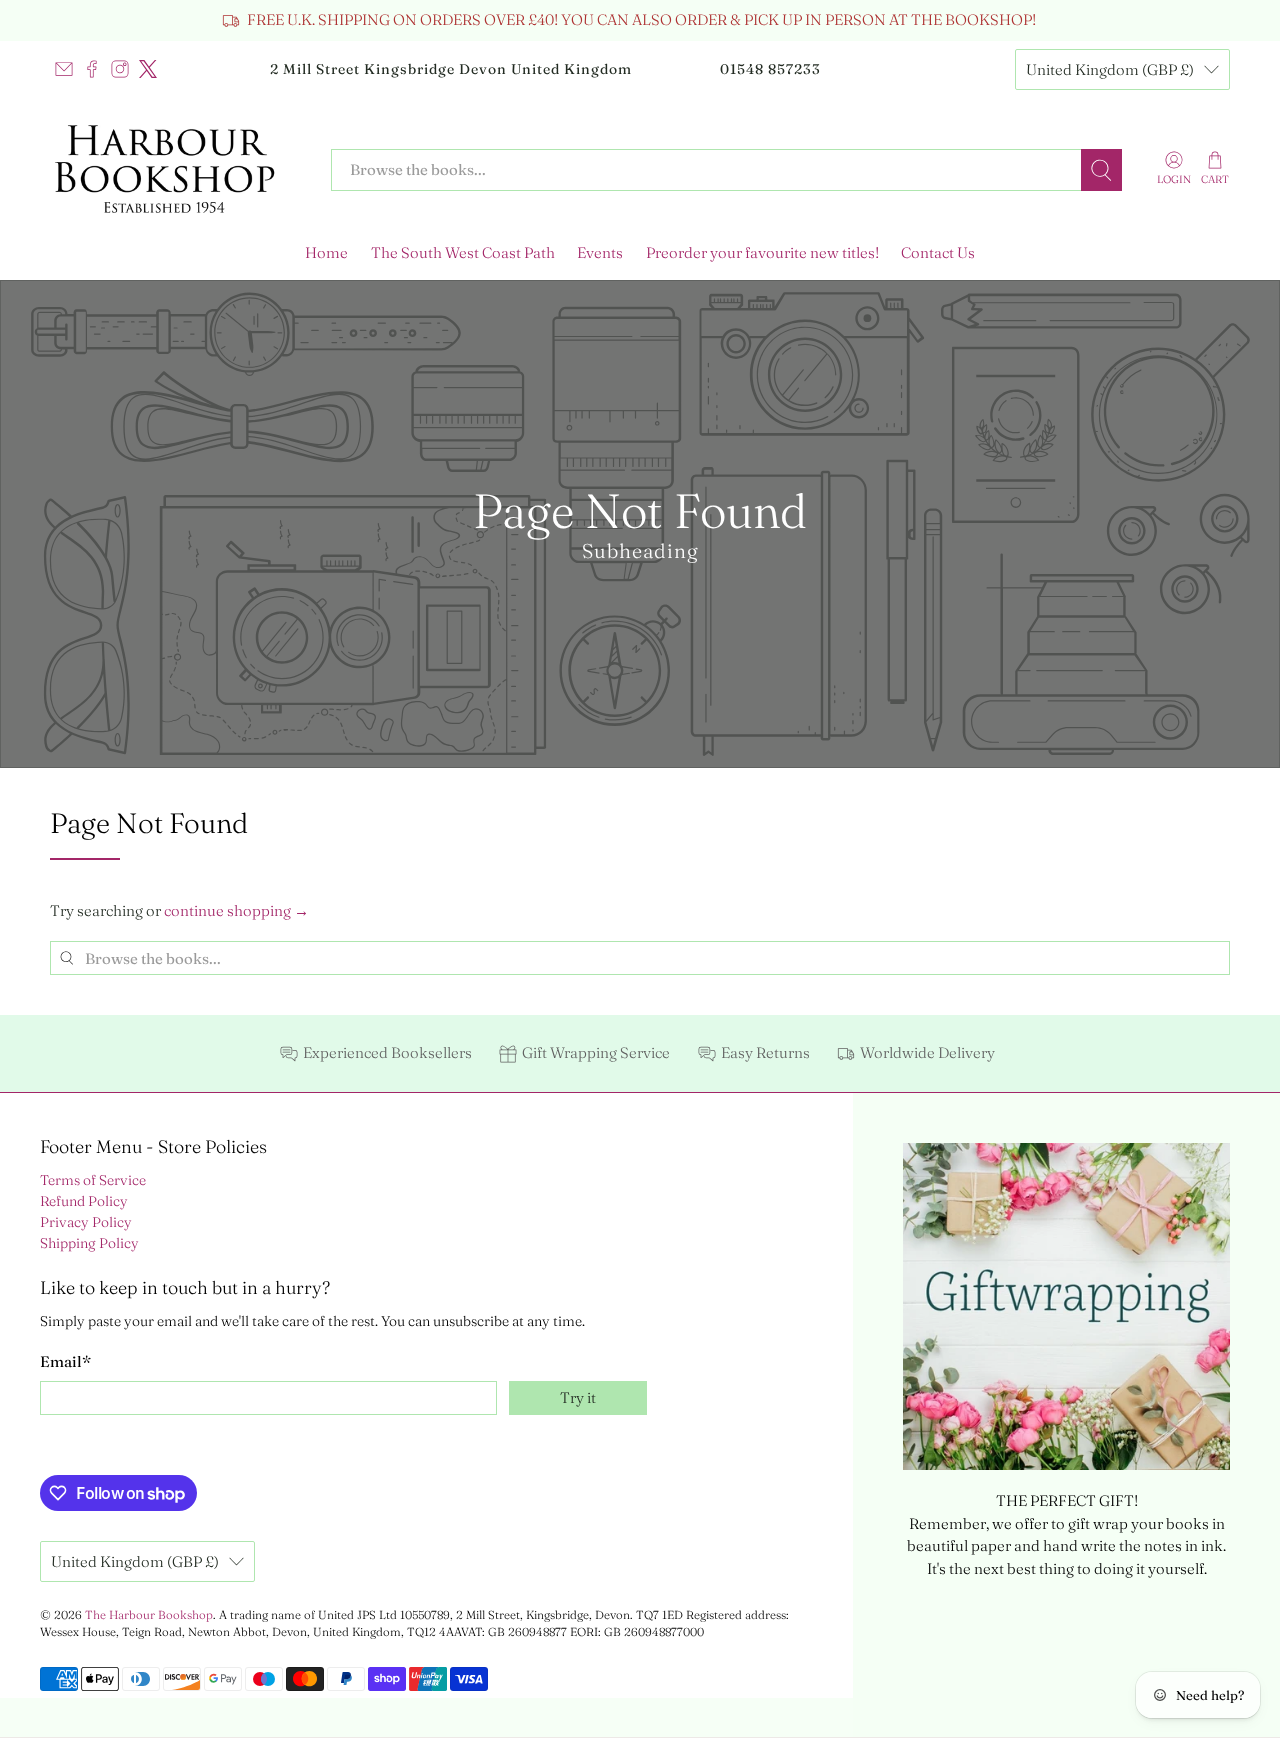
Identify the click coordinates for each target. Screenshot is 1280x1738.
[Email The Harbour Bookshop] (64, 69)
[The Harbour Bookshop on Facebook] (92, 69)
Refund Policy (84, 1201)
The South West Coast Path (463, 252)
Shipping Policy (89, 1243)
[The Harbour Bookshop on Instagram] (120, 69)
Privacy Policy (86, 1222)
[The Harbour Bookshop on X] (148, 69)
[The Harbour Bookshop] (176, 170)
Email (65, 1361)
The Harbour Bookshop (149, 1615)
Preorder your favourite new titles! (762, 252)
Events (600, 252)
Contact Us (938, 252)
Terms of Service (93, 1180)
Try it (578, 1397)
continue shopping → (236, 910)
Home (326, 252)
